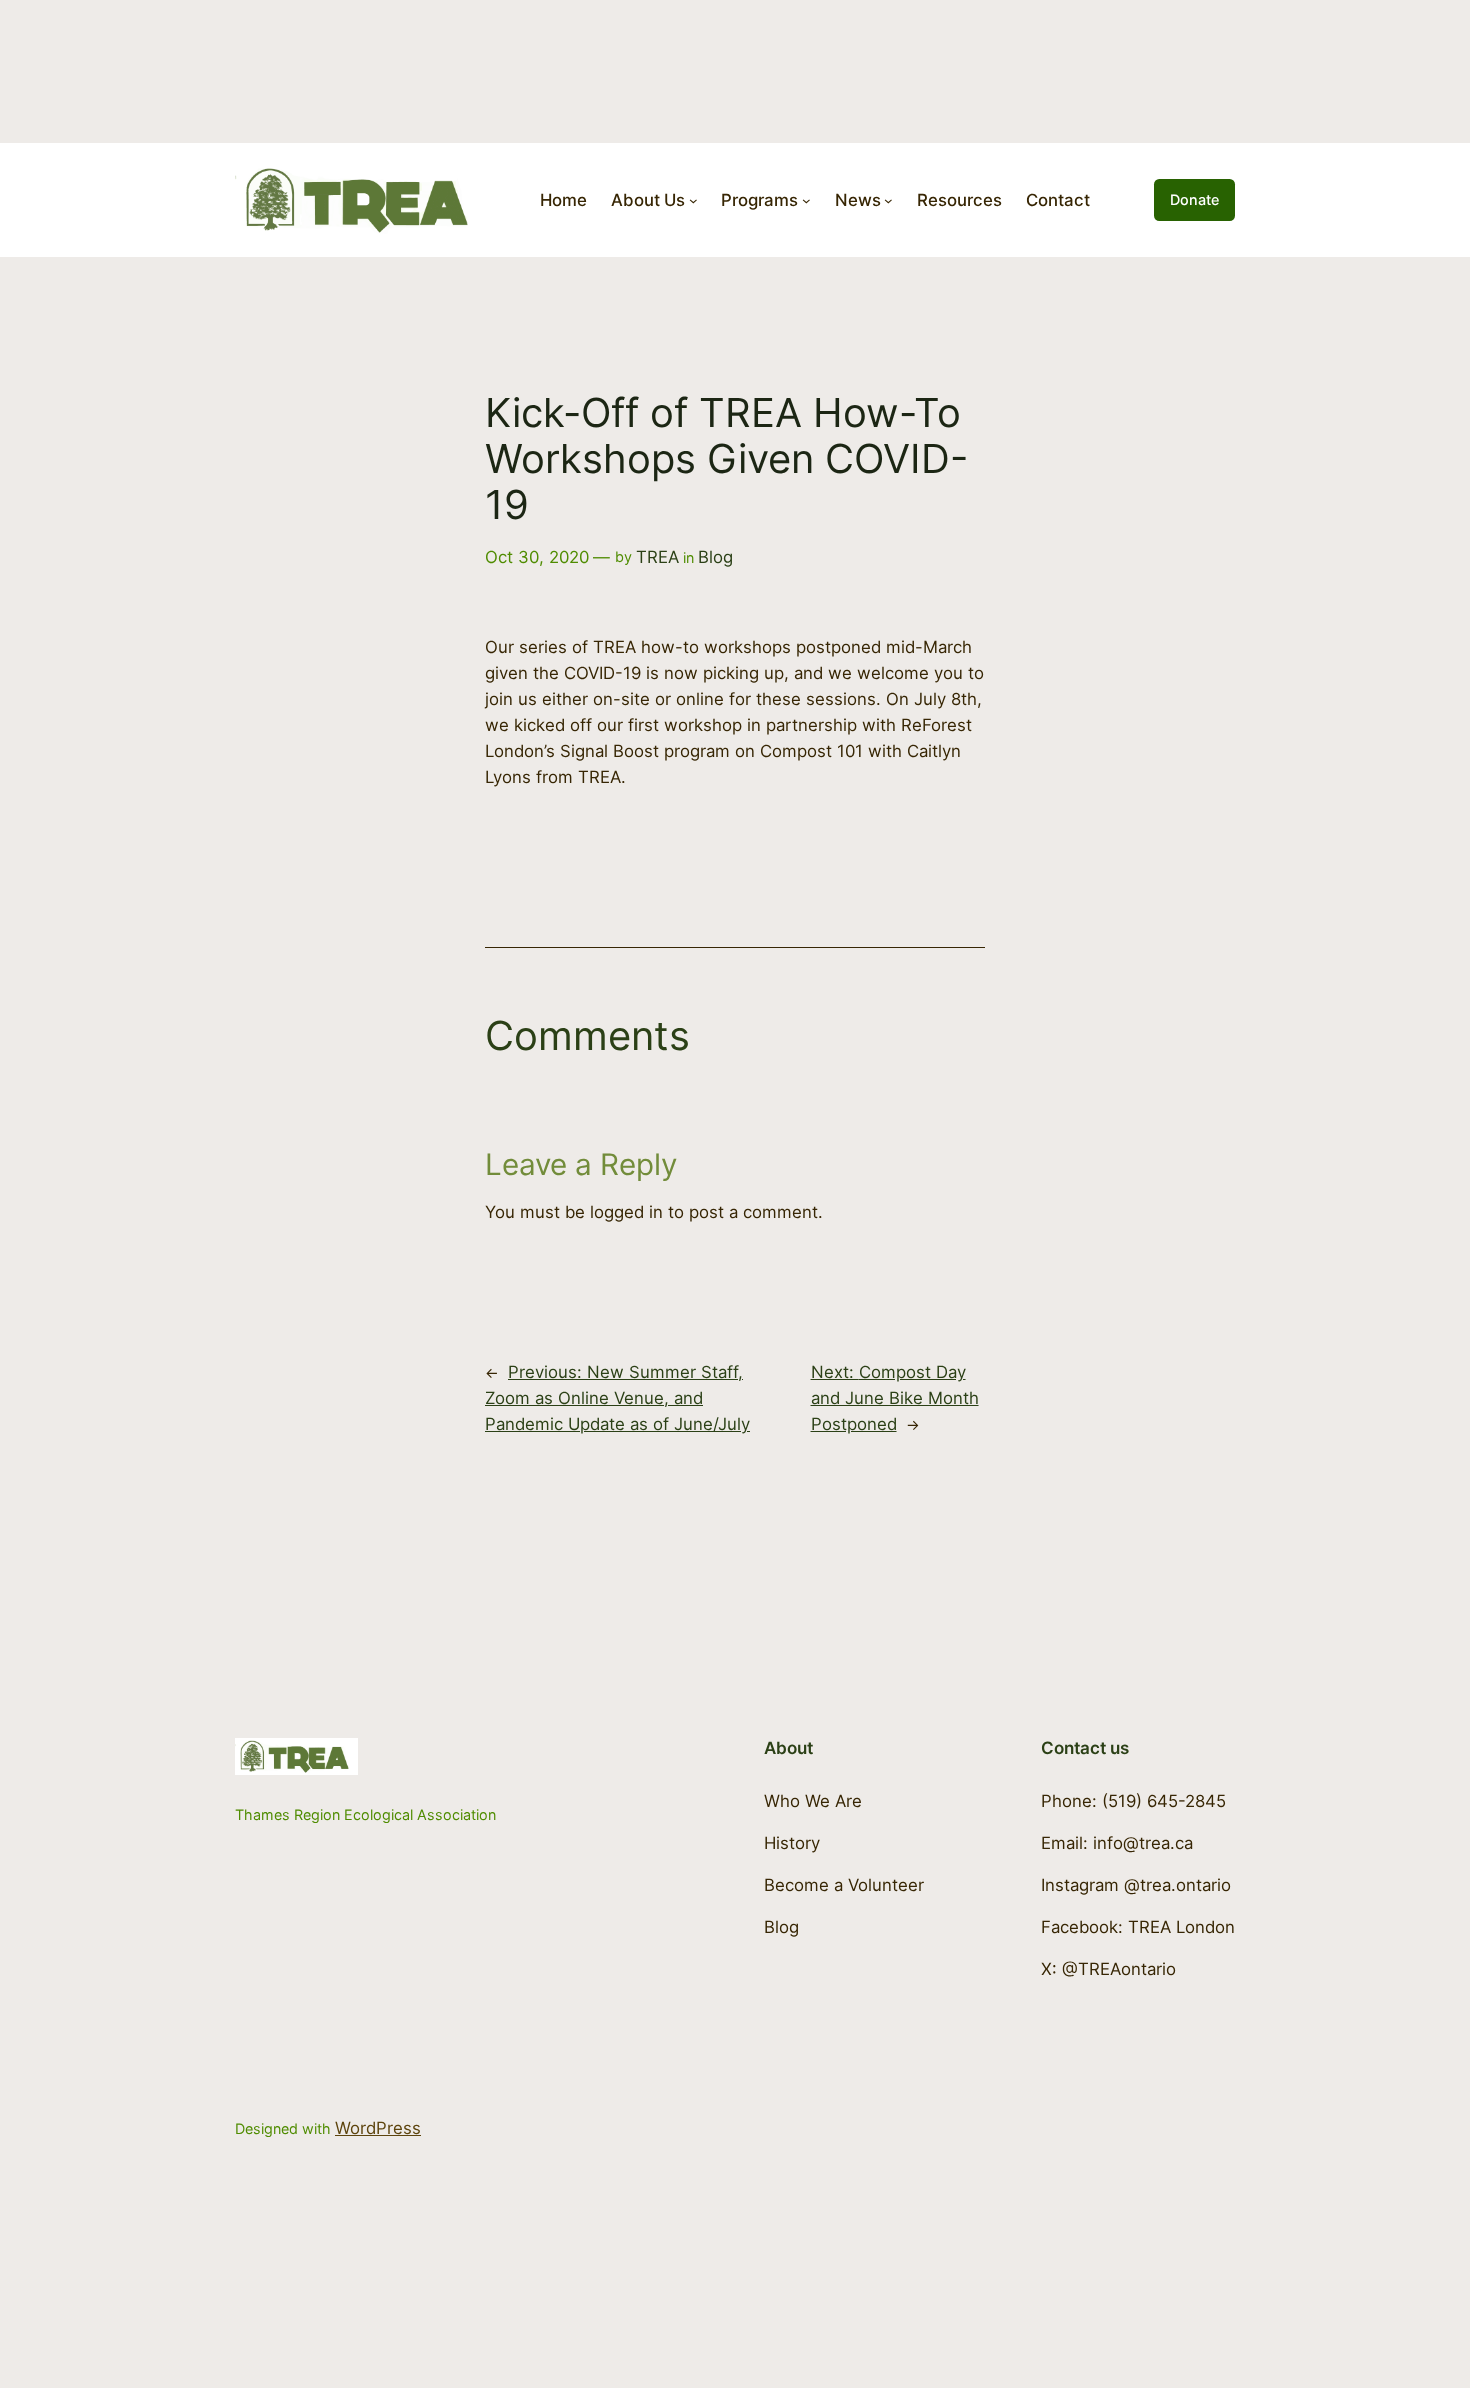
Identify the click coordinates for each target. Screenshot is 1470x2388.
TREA (657, 557)
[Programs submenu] (806, 200)
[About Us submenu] (693, 200)
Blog (715, 557)
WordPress (378, 2128)
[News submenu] (888, 200)
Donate (1194, 199)
